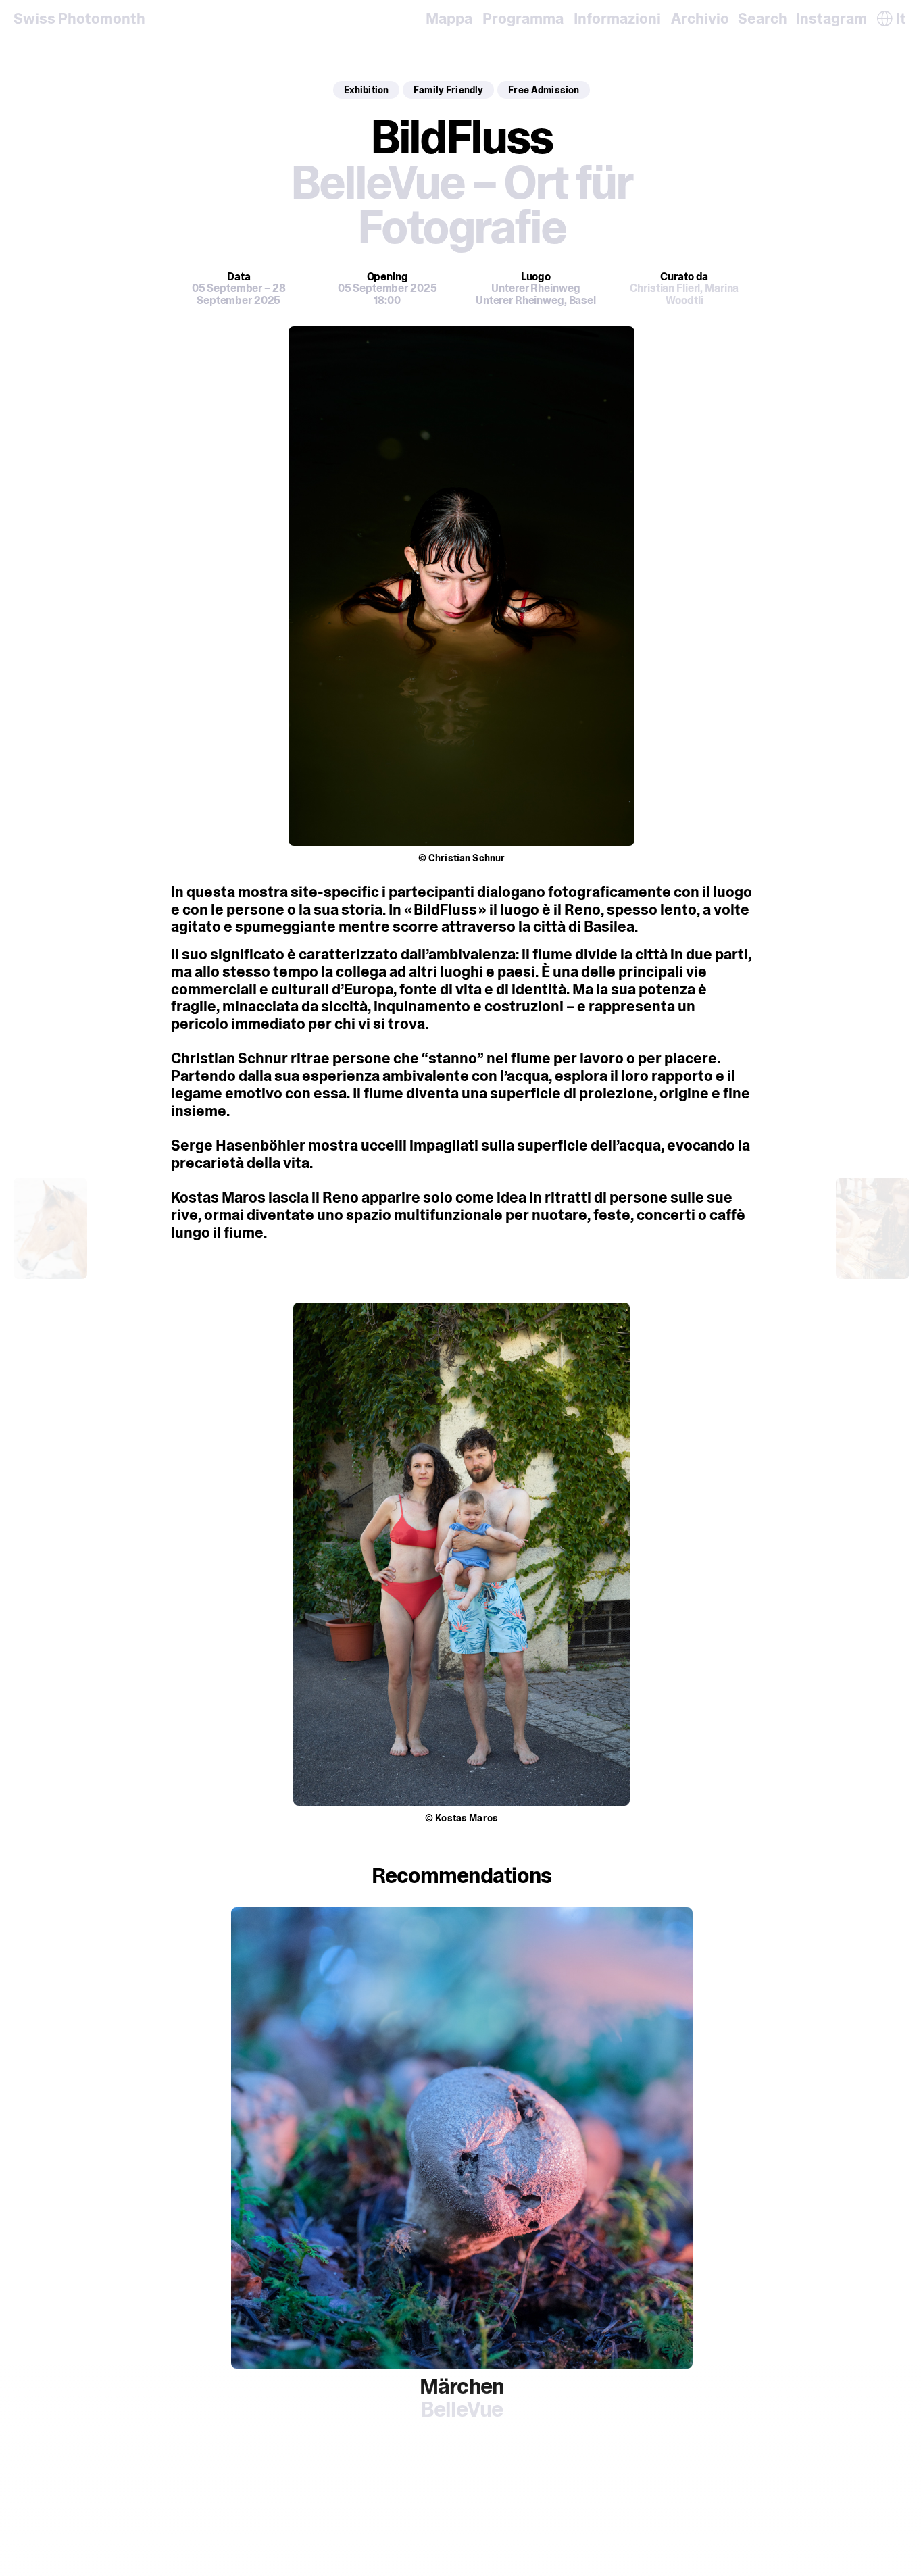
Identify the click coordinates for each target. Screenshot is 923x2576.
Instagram (831, 19)
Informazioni (617, 19)
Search (763, 19)
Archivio (700, 19)
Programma (523, 19)
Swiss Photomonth (79, 19)
